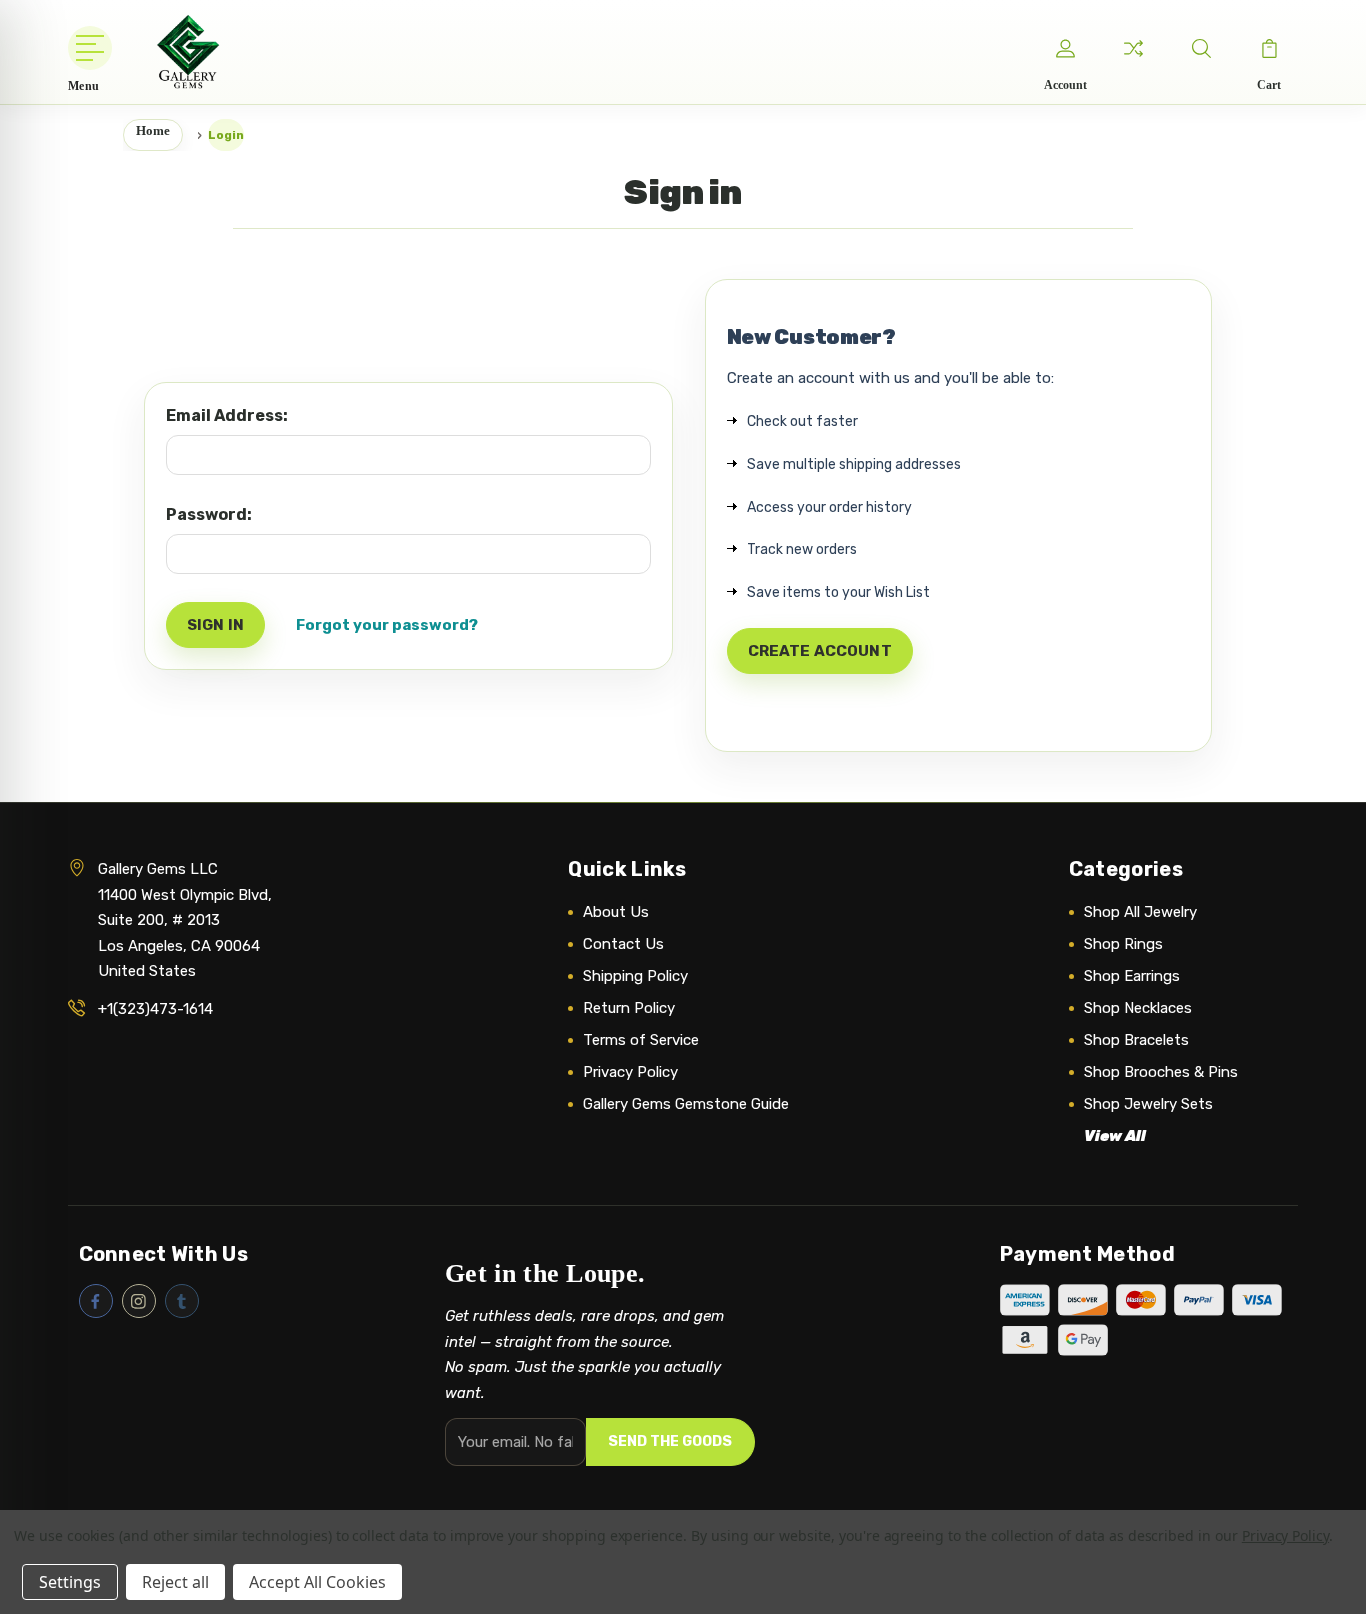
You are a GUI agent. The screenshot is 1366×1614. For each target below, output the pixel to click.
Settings (70, 1582)
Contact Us (623, 944)
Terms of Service (641, 1040)
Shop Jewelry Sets (1148, 1104)
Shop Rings (1123, 944)
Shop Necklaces (1138, 1008)
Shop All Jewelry (1140, 912)
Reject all (175, 1582)
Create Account (820, 651)
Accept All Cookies (317, 1582)
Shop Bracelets (1136, 1040)
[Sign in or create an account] (1065, 48)
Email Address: (227, 415)
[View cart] (1269, 48)
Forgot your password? (387, 625)
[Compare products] (1133, 48)
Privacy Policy (630, 1072)
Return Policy (629, 1008)
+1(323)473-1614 (155, 1009)
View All (1115, 1136)
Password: (209, 514)
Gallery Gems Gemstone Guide (686, 1104)
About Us (616, 912)
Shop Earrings (1132, 976)
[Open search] (1201, 48)
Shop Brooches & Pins (1161, 1072)
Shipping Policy (635, 976)
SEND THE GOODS (670, 1441)
